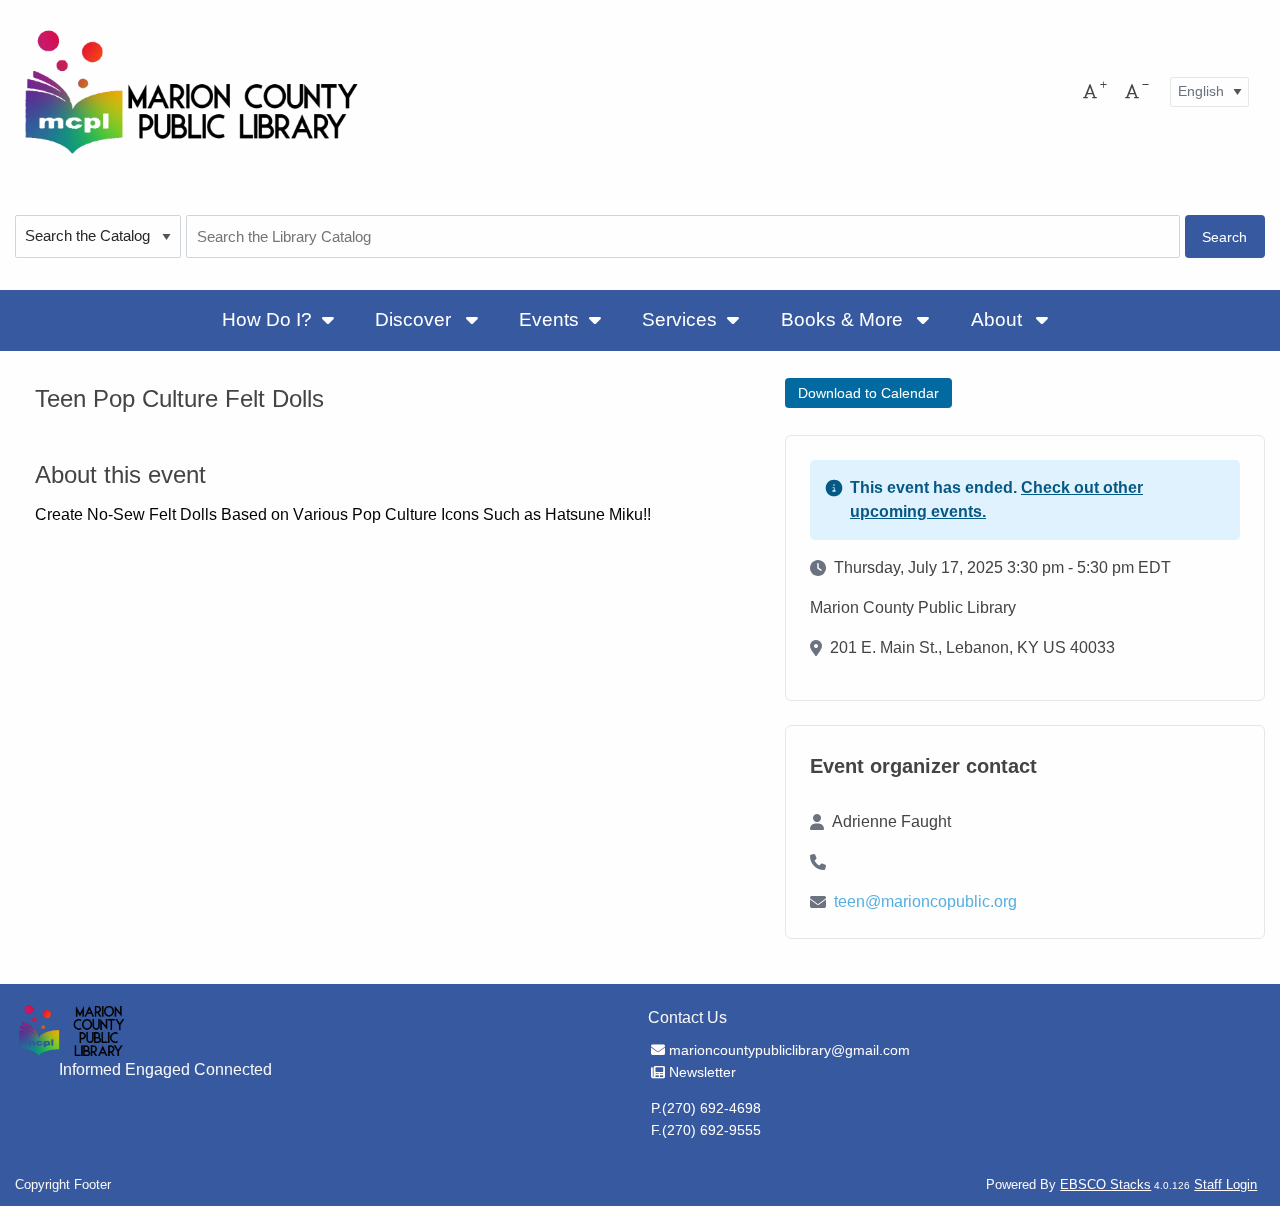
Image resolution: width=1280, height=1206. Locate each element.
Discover (415, 319)
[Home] (190, 91)
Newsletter (702, 1072)
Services (679, 319)
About (999, 319)
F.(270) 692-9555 (706, 1130)
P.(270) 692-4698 (706, 1108)
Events (549, 319)
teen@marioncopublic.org (925, 901)
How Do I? (267, 319)
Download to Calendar (868, 393)
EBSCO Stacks (1105, 1184)
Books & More (844, 319)
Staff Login (1225, 1184)
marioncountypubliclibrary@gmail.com (789, 1050)
